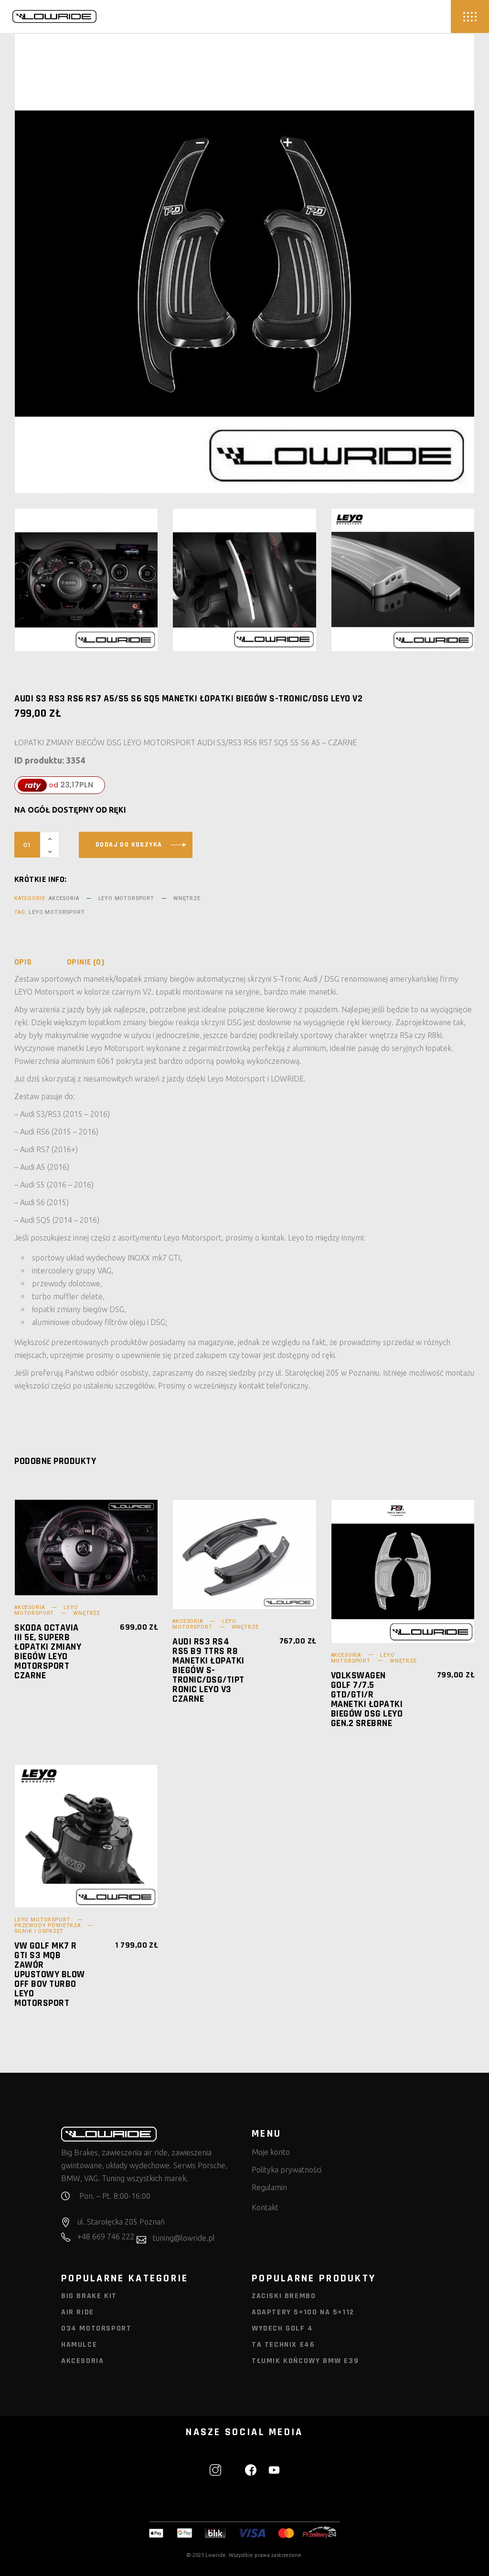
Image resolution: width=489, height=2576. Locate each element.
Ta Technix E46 (283, 2345)
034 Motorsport (96, 2328)
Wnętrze (187, 898)
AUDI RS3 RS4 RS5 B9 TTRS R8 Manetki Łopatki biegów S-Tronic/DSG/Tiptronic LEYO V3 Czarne (208, 1670)
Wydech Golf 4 (282, 2328)
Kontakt (265, 2207)
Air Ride (78, 2312)
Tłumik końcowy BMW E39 (305, 2361)
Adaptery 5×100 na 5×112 (303, 2312)
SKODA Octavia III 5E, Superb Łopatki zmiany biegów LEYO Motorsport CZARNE (48, 1652)
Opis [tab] (23, 962)
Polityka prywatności (287, 2170)
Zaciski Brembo (284, 2296)
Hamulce (79, 2345)
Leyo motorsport (57, 912)
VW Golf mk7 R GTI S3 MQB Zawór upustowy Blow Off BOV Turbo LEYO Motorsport (50, 1974)
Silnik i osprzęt (39, 1931)
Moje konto (271, 2152)
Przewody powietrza (48, 1925)
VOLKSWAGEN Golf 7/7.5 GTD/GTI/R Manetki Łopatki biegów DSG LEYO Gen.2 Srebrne (367, 1699)
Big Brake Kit (89, 2296)
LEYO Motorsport (126, 898)
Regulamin (269, 2187)
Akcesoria (64, 898)
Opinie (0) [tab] (86, 962)
